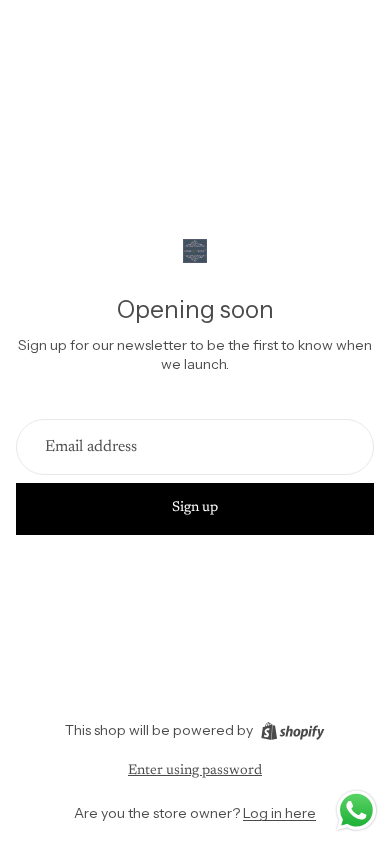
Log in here (279, 813)
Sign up (195, 508)
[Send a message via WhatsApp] (356, 810)
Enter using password (195, 771)
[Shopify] (292, 731)
